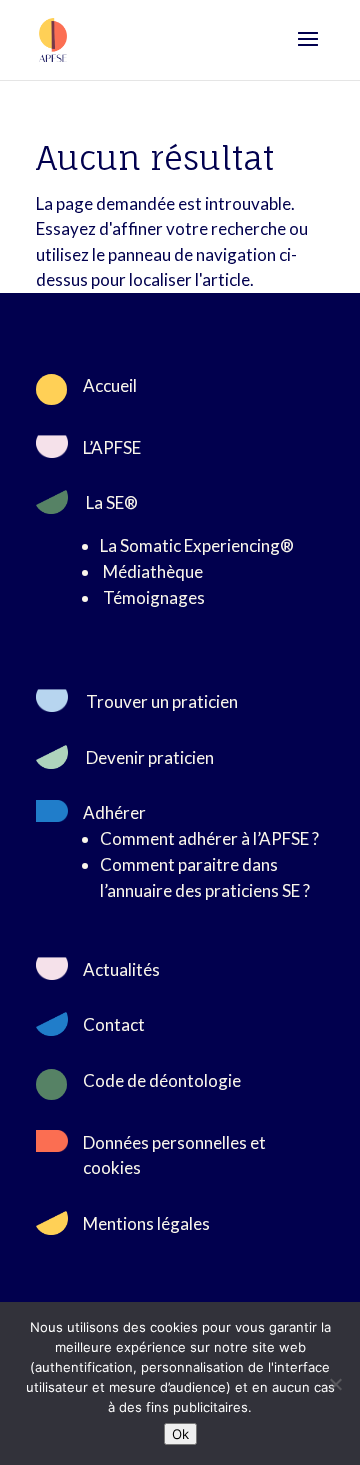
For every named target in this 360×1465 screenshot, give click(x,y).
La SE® (112, 502)
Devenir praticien (150, 757)
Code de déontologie (162, 1080)
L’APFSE (112, 447)
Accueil (110, 385)
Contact (114, 1024)
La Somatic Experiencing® (197, 545)
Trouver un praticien (162, 701)
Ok (180, 1434)
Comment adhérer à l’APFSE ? (209, 838)
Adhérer (114, 812)
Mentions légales (146, 1223)
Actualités (121, 969)
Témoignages (154, 597)
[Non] (335, 1384)
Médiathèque (153, 571)
